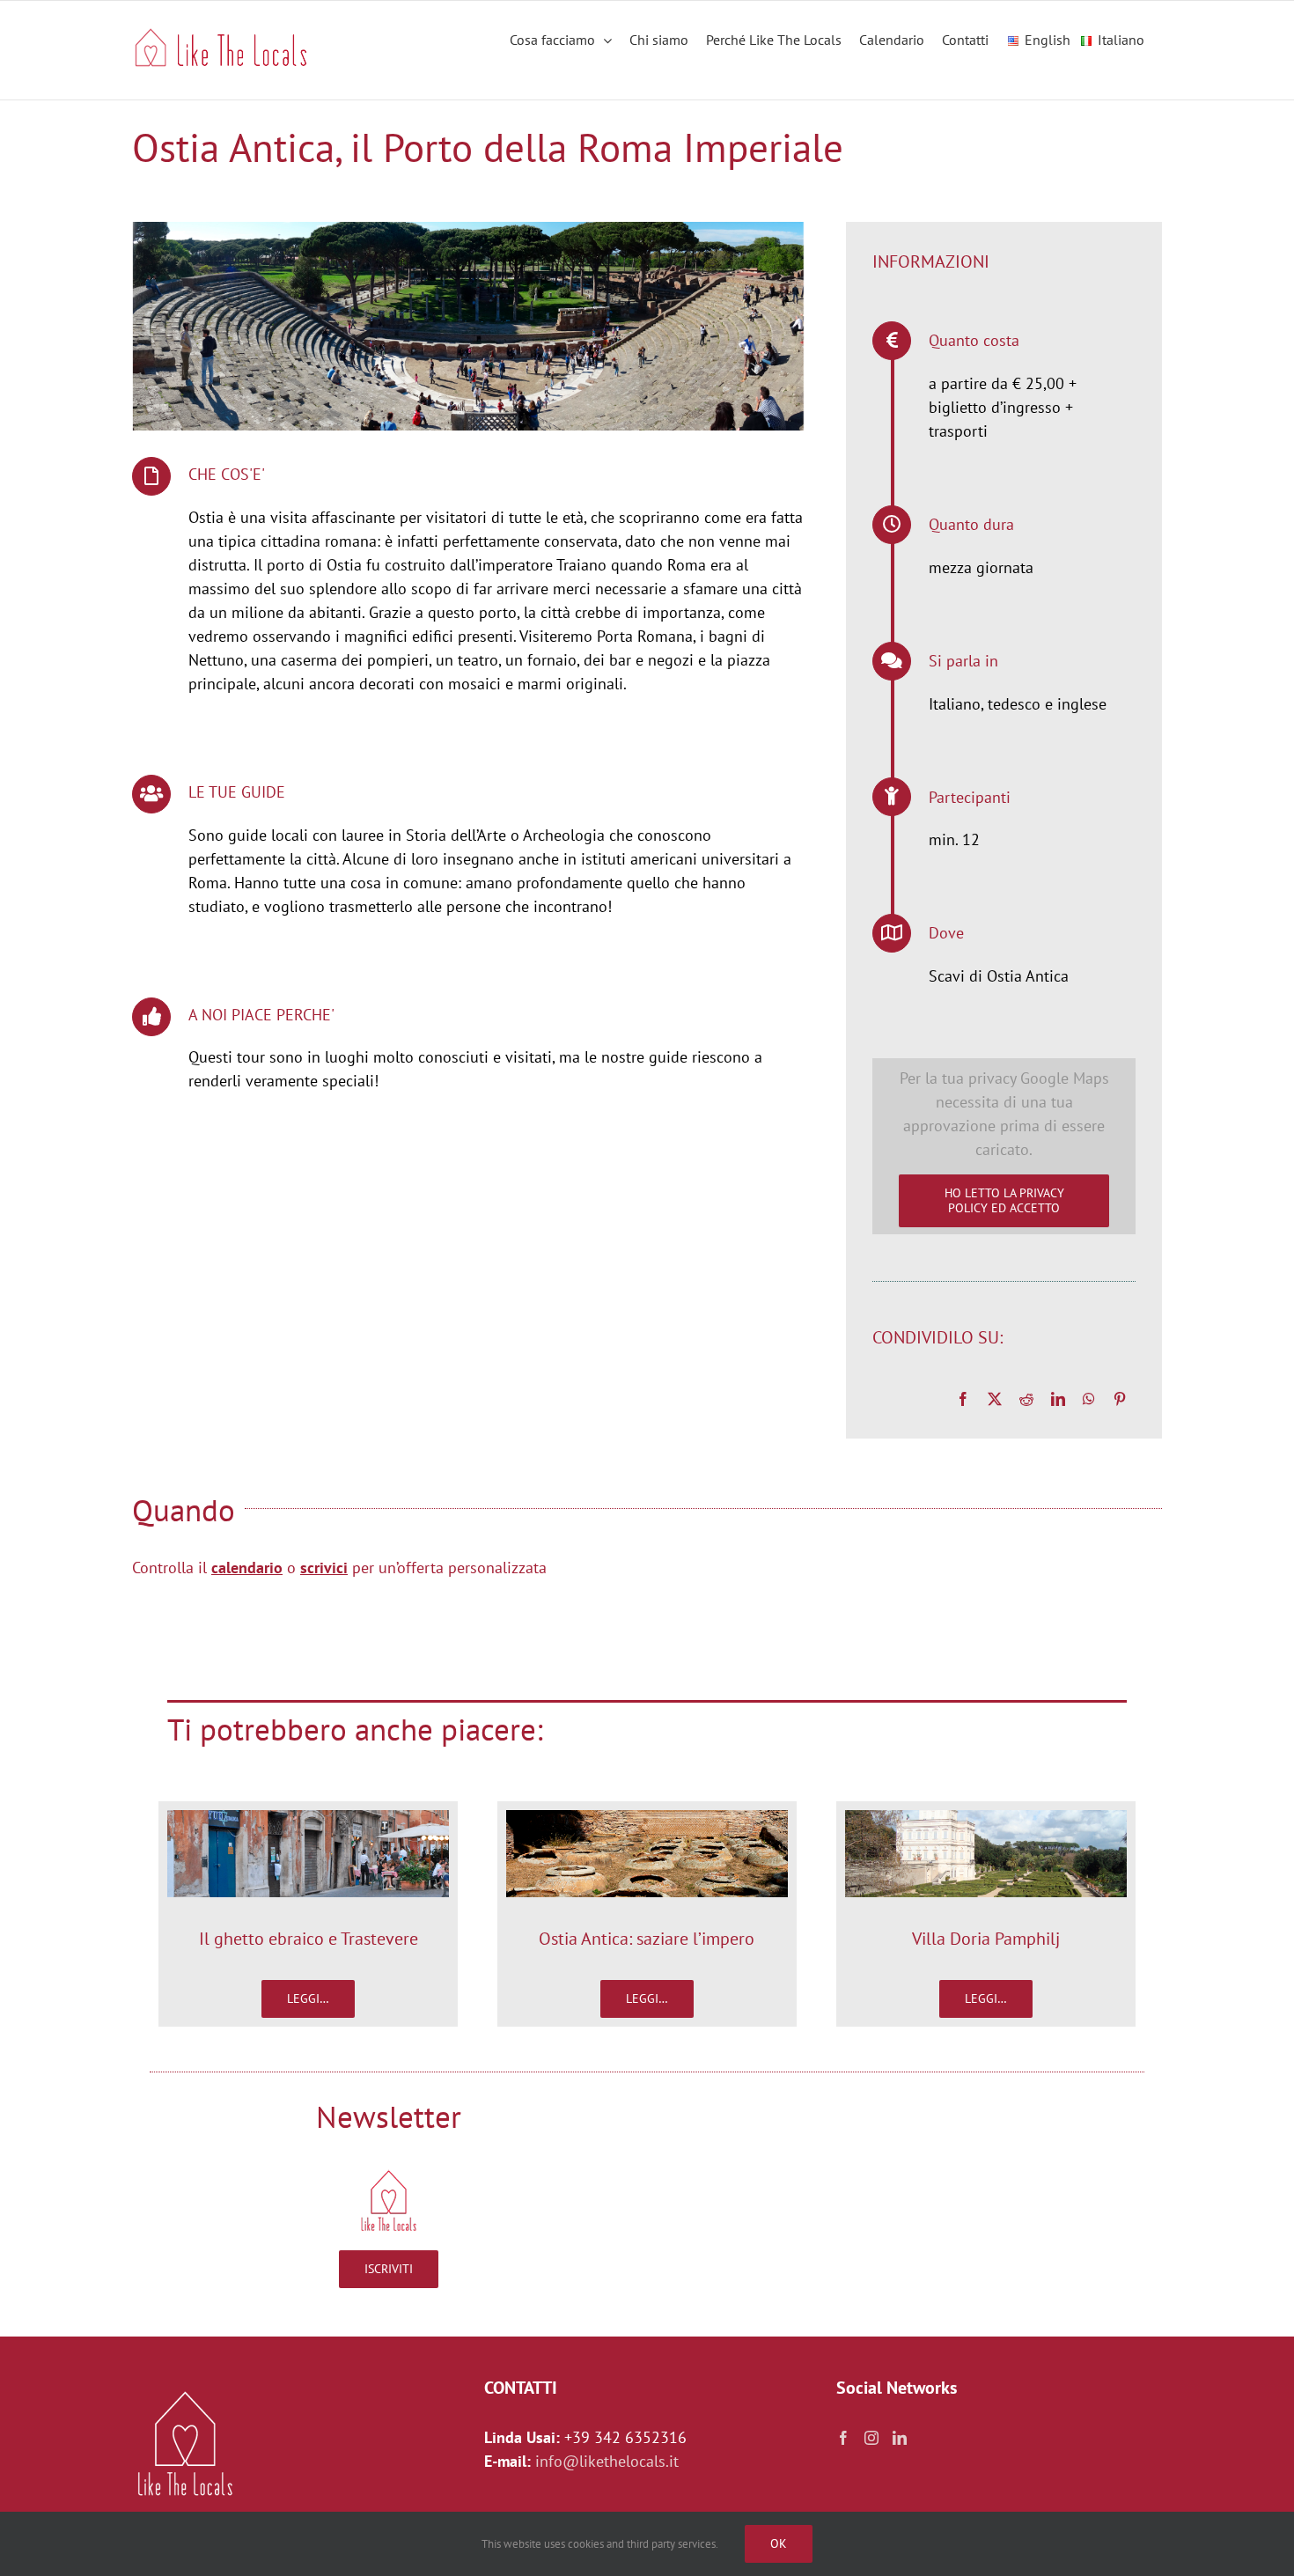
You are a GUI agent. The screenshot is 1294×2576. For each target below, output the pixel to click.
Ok (779, 2543)
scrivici (324, 1568)
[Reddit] (1026, 1399)
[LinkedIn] (1058, 1399)
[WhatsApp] (1089, 1399)
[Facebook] (963, 1399)
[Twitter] (995, 1399)
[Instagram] (871, 2438)
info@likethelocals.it (607, 2461)
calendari (243, 1568)
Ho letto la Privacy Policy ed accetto (1004, 1200)
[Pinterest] (1120, 1399)
